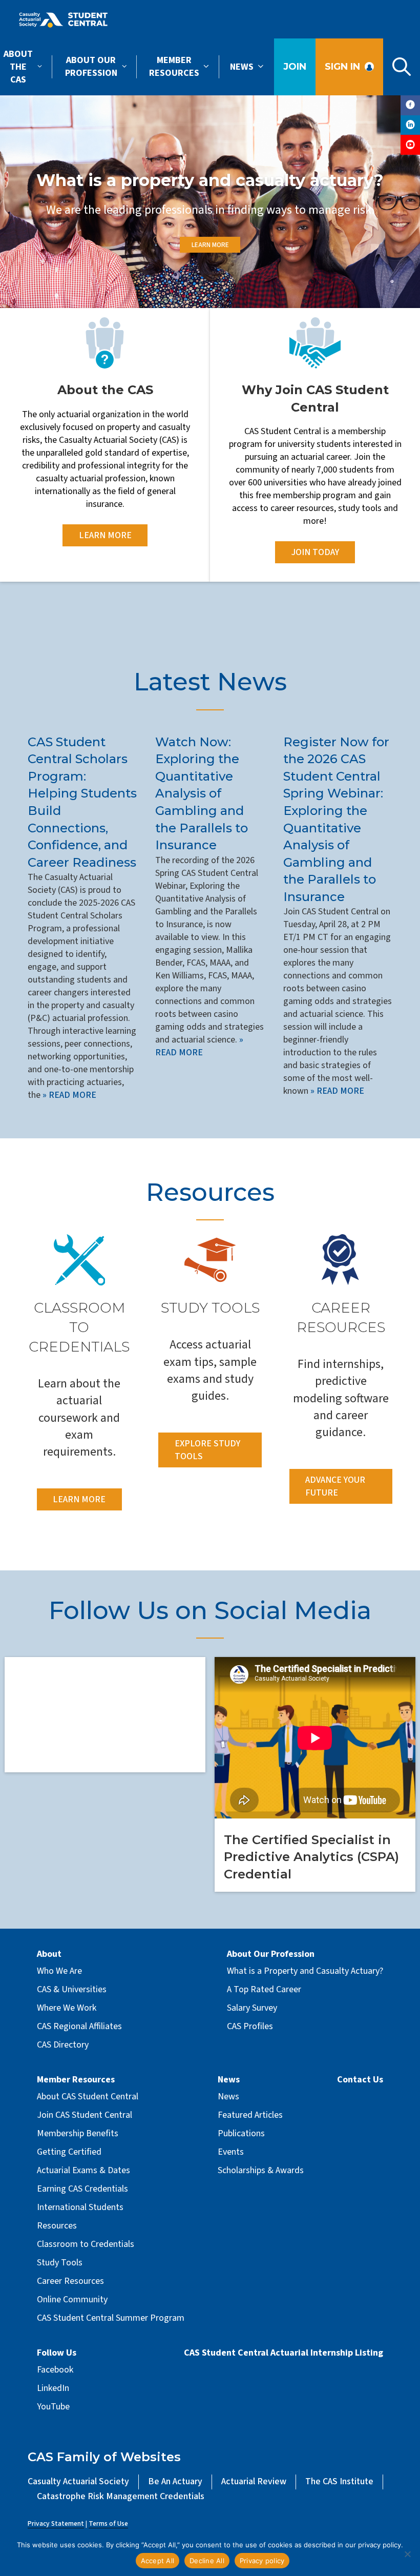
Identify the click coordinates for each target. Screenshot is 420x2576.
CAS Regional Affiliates (79, 2026)
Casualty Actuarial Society (78, 2481)
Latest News (210, 682)
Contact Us (360, 2080)
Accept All (158, 2561)
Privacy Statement (56, 2523)
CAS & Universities (72, 1989)
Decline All (207, 2561)
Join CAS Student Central (85, 2115)
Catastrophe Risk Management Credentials (121, 2496)
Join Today (315, 552)
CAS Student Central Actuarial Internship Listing (283, 2353)
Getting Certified (69, 2152)
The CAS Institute (339, 2481)
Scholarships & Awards (261, 2170)
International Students (80, 2207)
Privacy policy (262, 2561)
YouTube (53, 2407)
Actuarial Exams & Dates (83, 2170)
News (242, 67)
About (49, 1954)
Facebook (55, 2370)
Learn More (210, 245)
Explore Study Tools (207, 1450)
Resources (210, 1192)
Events (231, 2152)
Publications (241, 2133)
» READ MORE (68, 1095)
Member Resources (174, 67)
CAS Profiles (250, 2026)
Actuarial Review (254, 2481)
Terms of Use (108, 2523)
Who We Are (59, 1971)
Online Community (72, 2299)
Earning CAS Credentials (82, 2189)
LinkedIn (53, 2388)
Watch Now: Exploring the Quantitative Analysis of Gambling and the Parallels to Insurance (202, 794)
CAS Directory (63, 2045)
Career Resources (70, 2281)
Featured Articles (250, 2115)
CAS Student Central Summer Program (111, 2318)
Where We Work (67, 2008)
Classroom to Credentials (86, 2244)
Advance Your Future (335, 1486)
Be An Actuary (175, 2481)
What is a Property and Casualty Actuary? (305, 1971)
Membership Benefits (78, 2133)
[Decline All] (407, 2554)
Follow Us (57, 2353)
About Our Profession (91, 67)
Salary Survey (252, 2008)
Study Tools (60, 2263)
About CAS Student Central (88, 2097)
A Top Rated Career (264, 1989)
